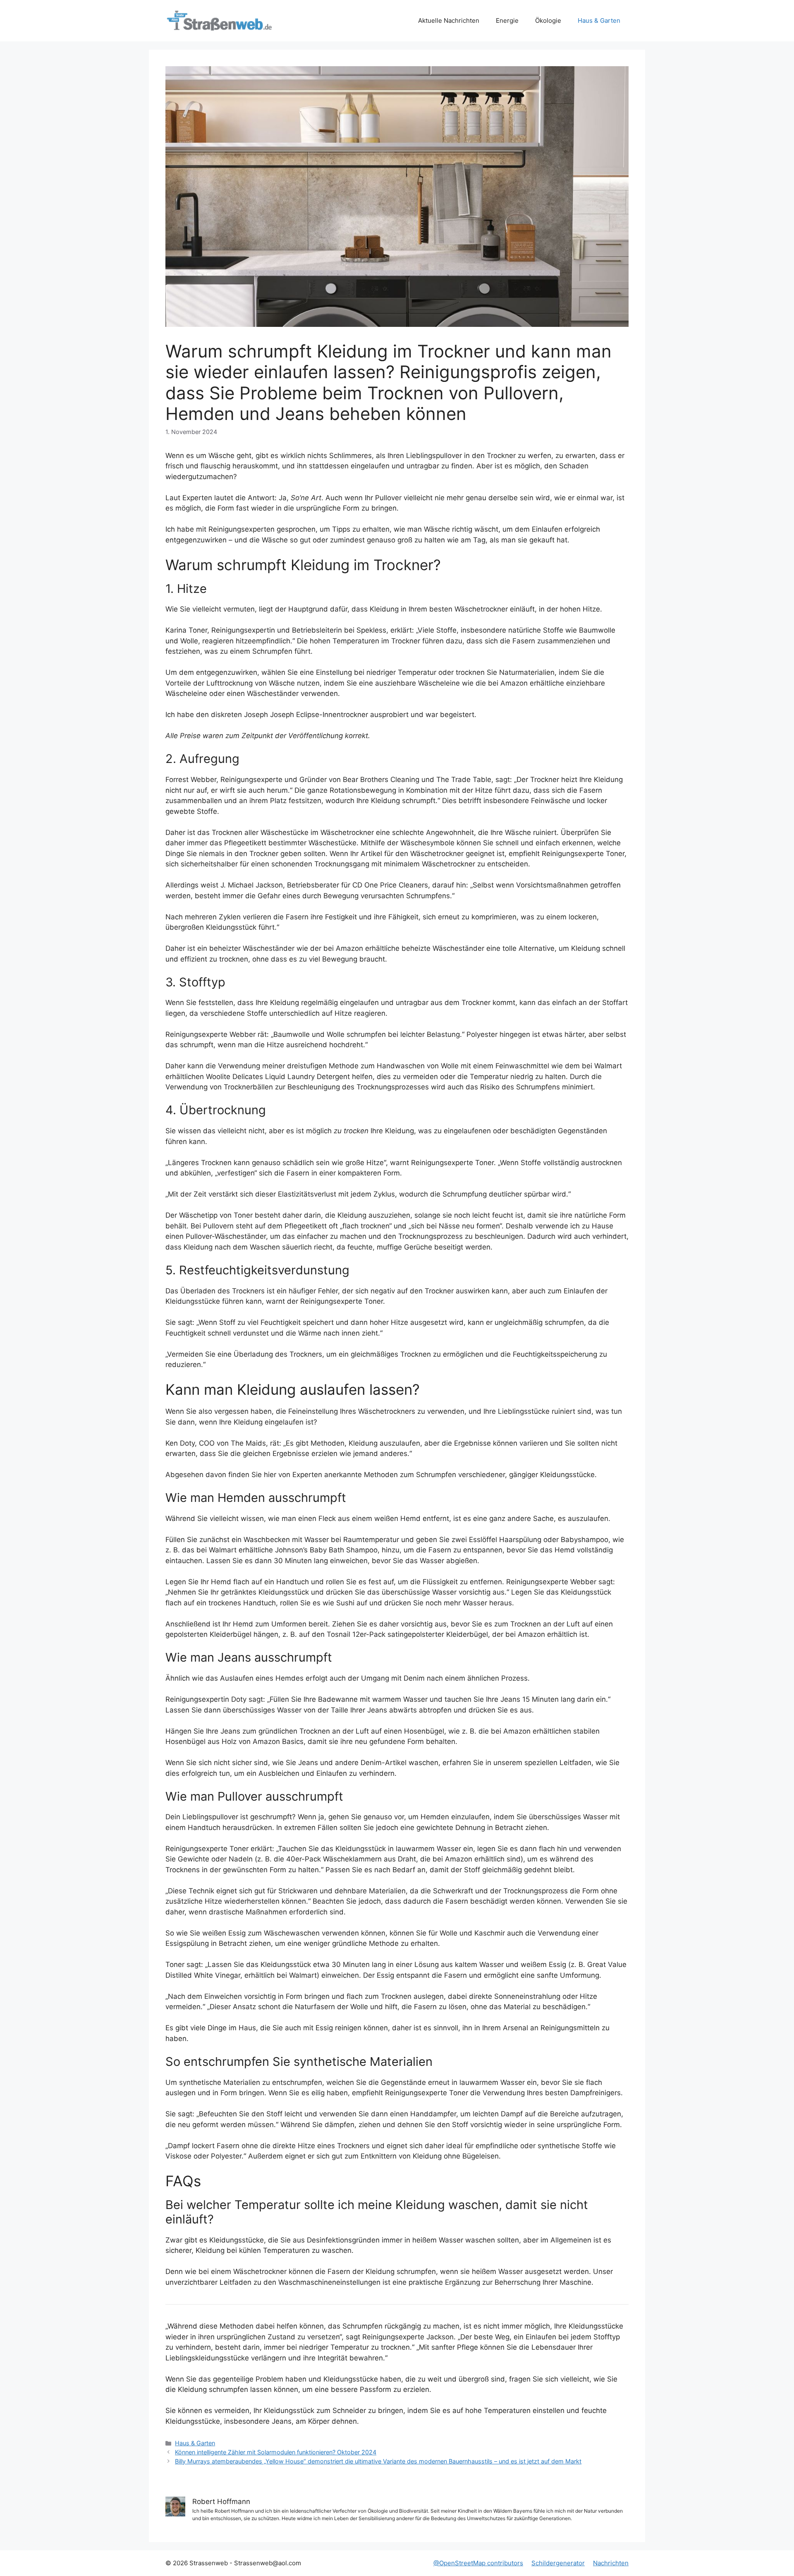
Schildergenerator (558, 2563)
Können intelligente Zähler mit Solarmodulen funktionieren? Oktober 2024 (276, 2452)
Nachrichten (611, 2563)
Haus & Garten (599, 20)
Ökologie (548, 20)
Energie (507, 20)
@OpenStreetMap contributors (478, 2563)
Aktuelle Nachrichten (449, 20)
